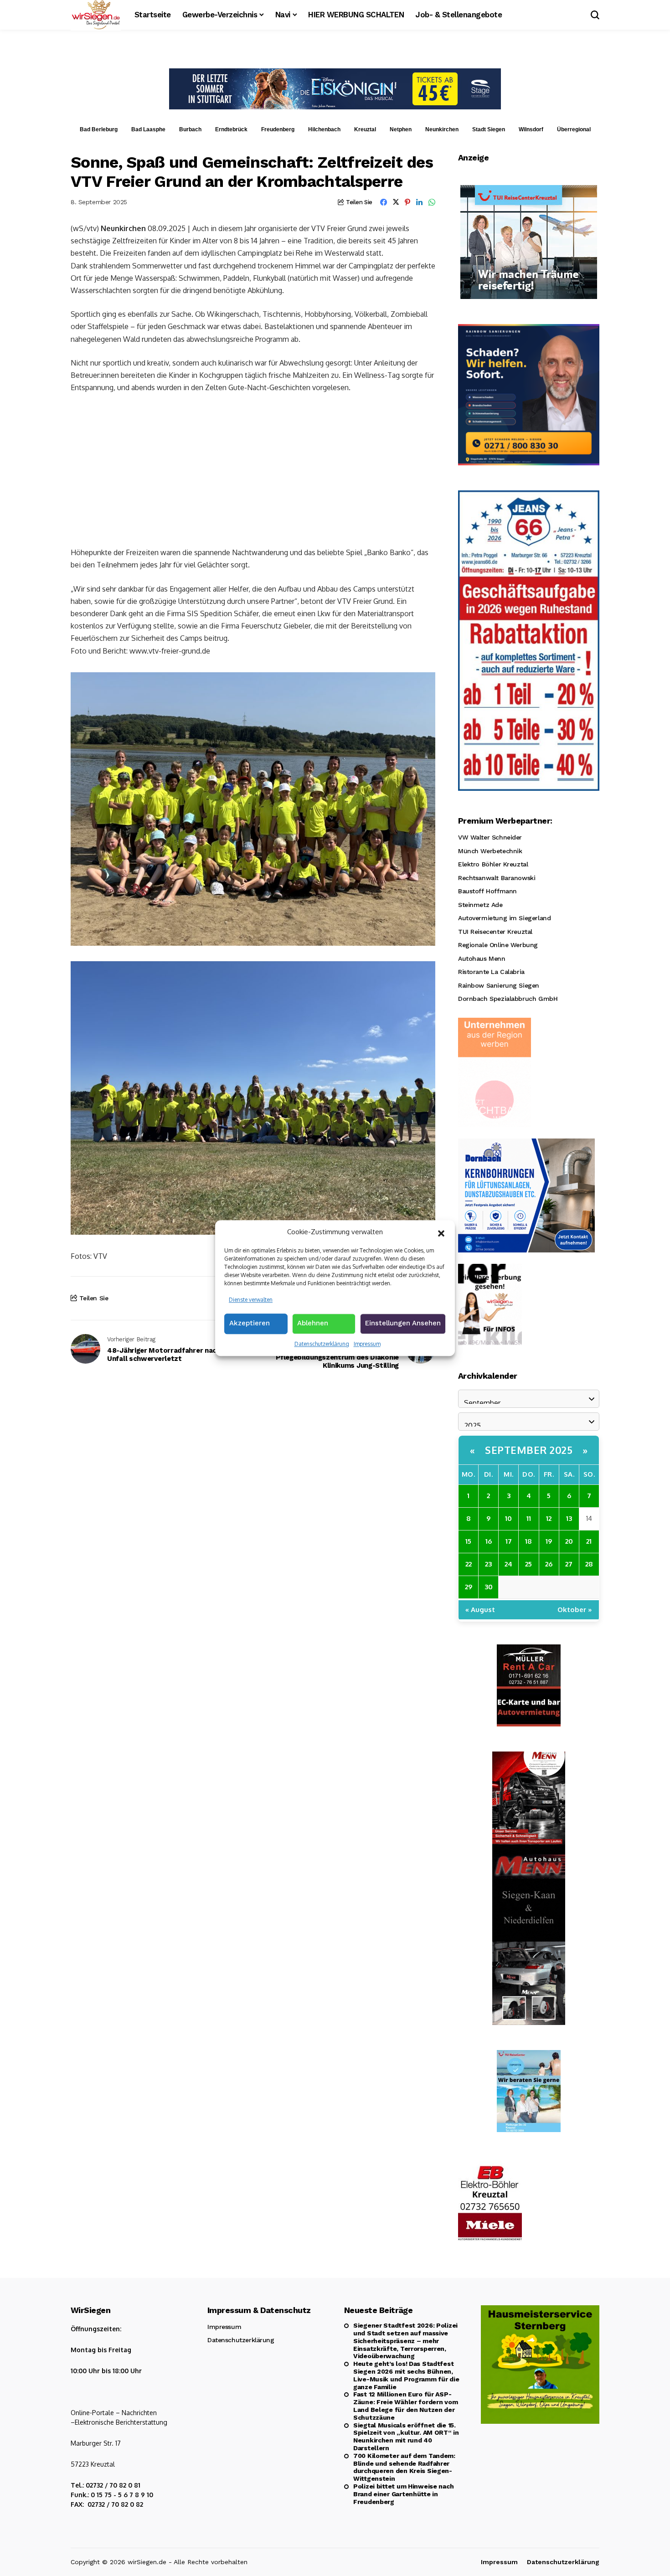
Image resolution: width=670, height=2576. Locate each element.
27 (569, 1564)
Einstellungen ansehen (403, 1323)
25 (528, 1564)
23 (488, 1564)
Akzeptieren (250, 1323)
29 (469, 1587)
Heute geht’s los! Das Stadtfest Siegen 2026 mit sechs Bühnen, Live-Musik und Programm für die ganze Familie (406, 2375)
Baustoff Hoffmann (487, 891)
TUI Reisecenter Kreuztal (495, 932)
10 (508, 1518)
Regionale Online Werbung (498, 945)
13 (569, 1518)
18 (528, 1541)
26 (549, 1564)
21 (589, 1541)
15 (468, 1541)
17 (509, 1541)
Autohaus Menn (482, 958)
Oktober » (575, 1610)
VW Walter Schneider (490, 837)
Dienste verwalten (251, 1300)
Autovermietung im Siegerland (504, 918)
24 (508, 1564)
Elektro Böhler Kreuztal (493, 864)
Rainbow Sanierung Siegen (499, 985)
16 (489, 1541)
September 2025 (529, 1450)
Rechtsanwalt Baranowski (497, 878)
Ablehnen (313, 1323)
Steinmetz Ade (480, 905)
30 (489, 1587)
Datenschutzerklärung (322, 1344)
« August (480, 1610)
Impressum (367, 1344)
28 (589, 1564)
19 (549, 1541)
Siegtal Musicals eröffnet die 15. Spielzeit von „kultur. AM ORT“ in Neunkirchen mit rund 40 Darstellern (406, 2437)
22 (469, 1564)
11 (529, 1518)
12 (549, 1518)
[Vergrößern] (423, 684)
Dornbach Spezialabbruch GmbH (508, 999)
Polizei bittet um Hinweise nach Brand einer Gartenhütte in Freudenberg (403, 2494)
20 (569, 1541)
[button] (441, 1232)
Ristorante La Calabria (491, 972)
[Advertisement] (253, 469)
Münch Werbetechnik (490, 851)
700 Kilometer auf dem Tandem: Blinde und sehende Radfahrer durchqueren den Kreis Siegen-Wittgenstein (404, 2467)
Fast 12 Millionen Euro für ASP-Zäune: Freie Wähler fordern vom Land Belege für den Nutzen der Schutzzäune (405, 2406)
